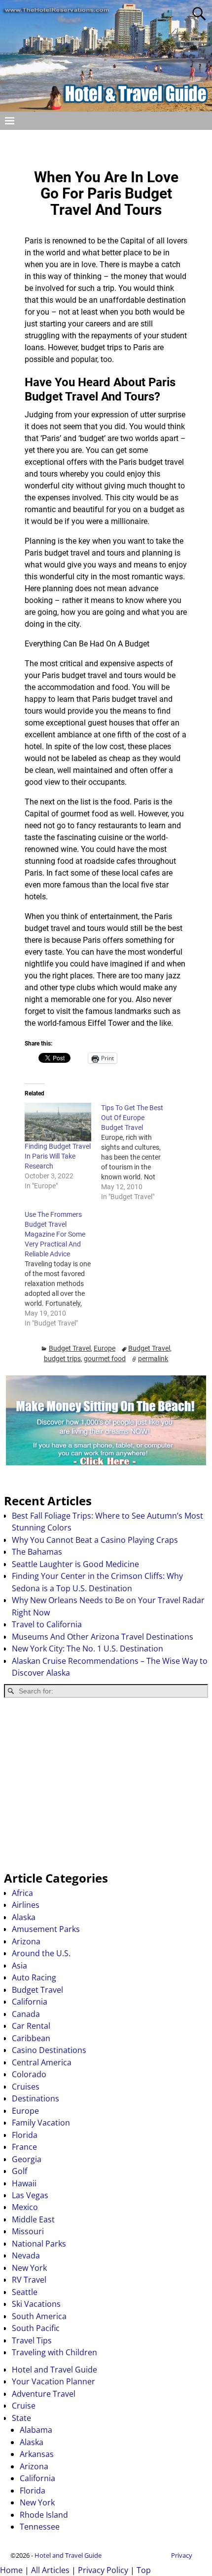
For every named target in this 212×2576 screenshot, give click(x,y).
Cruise (24, 2406)
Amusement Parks (46, 1929)
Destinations (35, 2098)
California (30, 2002)
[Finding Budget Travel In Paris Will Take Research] (58, 1122)
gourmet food (105, 1359)
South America (39, 2316)
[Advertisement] (106, 1784)
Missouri (28, 2231)
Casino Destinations (49, 2050)
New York (29, 2268)
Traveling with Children (54, 2352)
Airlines (26, 1905)
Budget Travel (70, 1348)
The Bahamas (37, 1552)
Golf (19, 2171)
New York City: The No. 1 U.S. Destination (88, 1649)
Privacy (182, 2555)
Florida (25, 2135)
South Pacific (36, 2328)
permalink (153, 1359)
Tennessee (40, 2527)
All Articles (50, 2570)
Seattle (25, 2292)
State (21, 2418)
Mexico (25, 2207)
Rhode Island (44, 2515)
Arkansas (37, 2454)
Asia (19, 1966)
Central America (42, 2062)
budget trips (62, 1359)
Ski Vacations (36, 2304)
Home (11, 2570)
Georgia (27, 2159)
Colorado (29, 2074)
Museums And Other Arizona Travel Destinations (103, 1637)
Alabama (36, 2430)
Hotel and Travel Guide (54, 2370)
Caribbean (31, 2038)
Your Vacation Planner (53, 2381)
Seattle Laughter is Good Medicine (75, 1564)
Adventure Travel (44, 2394)
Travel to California (47, 1624)
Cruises (26, 2087)
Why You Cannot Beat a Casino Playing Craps (95, 1540)
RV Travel (29, 2280)
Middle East (33, 2219)
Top (144, 2570)
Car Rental (31, 2026)
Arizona (26, 1941)
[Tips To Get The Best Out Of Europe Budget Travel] (139, 1152)
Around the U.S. (41, 1953)
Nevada (26, 2255)
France (24, 2147)
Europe (105, 1348)
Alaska (24, 1917)
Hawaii (24, 2183)
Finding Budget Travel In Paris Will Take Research (58, 1156)
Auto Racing (34, 1977)
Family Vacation (41, 2123)
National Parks (39, 2244)
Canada (26, 2014)
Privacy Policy (103, 2570)
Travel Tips (32, 2340)
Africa (22, 1893)
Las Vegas (30, 2195)
